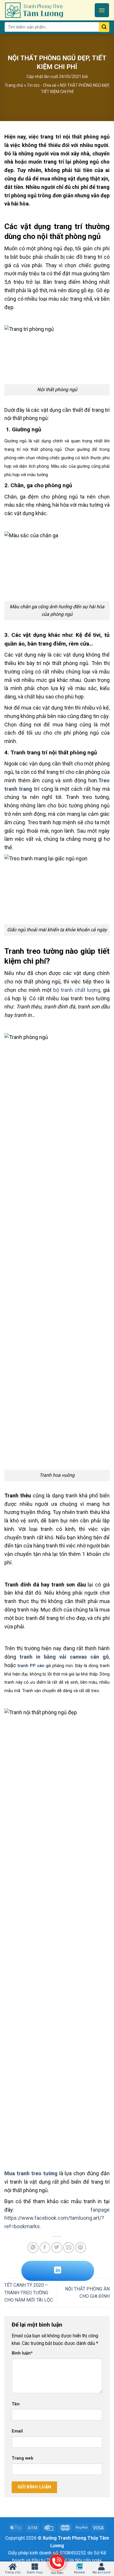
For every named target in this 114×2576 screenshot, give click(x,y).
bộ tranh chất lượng (77, 990)
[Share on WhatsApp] (33, 2248)
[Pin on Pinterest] (81, 2248)
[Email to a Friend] (69, 2248)
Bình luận (22, 2353)
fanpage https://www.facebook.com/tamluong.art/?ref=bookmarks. (57, 2218)
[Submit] (104, 27)
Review (79, 2572)
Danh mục (35, 2572)
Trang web (23, 2458)
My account (101, 2572)
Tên (16, 2404)
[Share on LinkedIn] (58, 2271)
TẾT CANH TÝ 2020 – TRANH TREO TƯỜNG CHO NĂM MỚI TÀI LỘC (29, 2293)
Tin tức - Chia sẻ (42, 85)
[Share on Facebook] (45, 2248)
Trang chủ (14, 85)
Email (17, 2431)
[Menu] (102, 10)
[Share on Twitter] (57, 2248)
